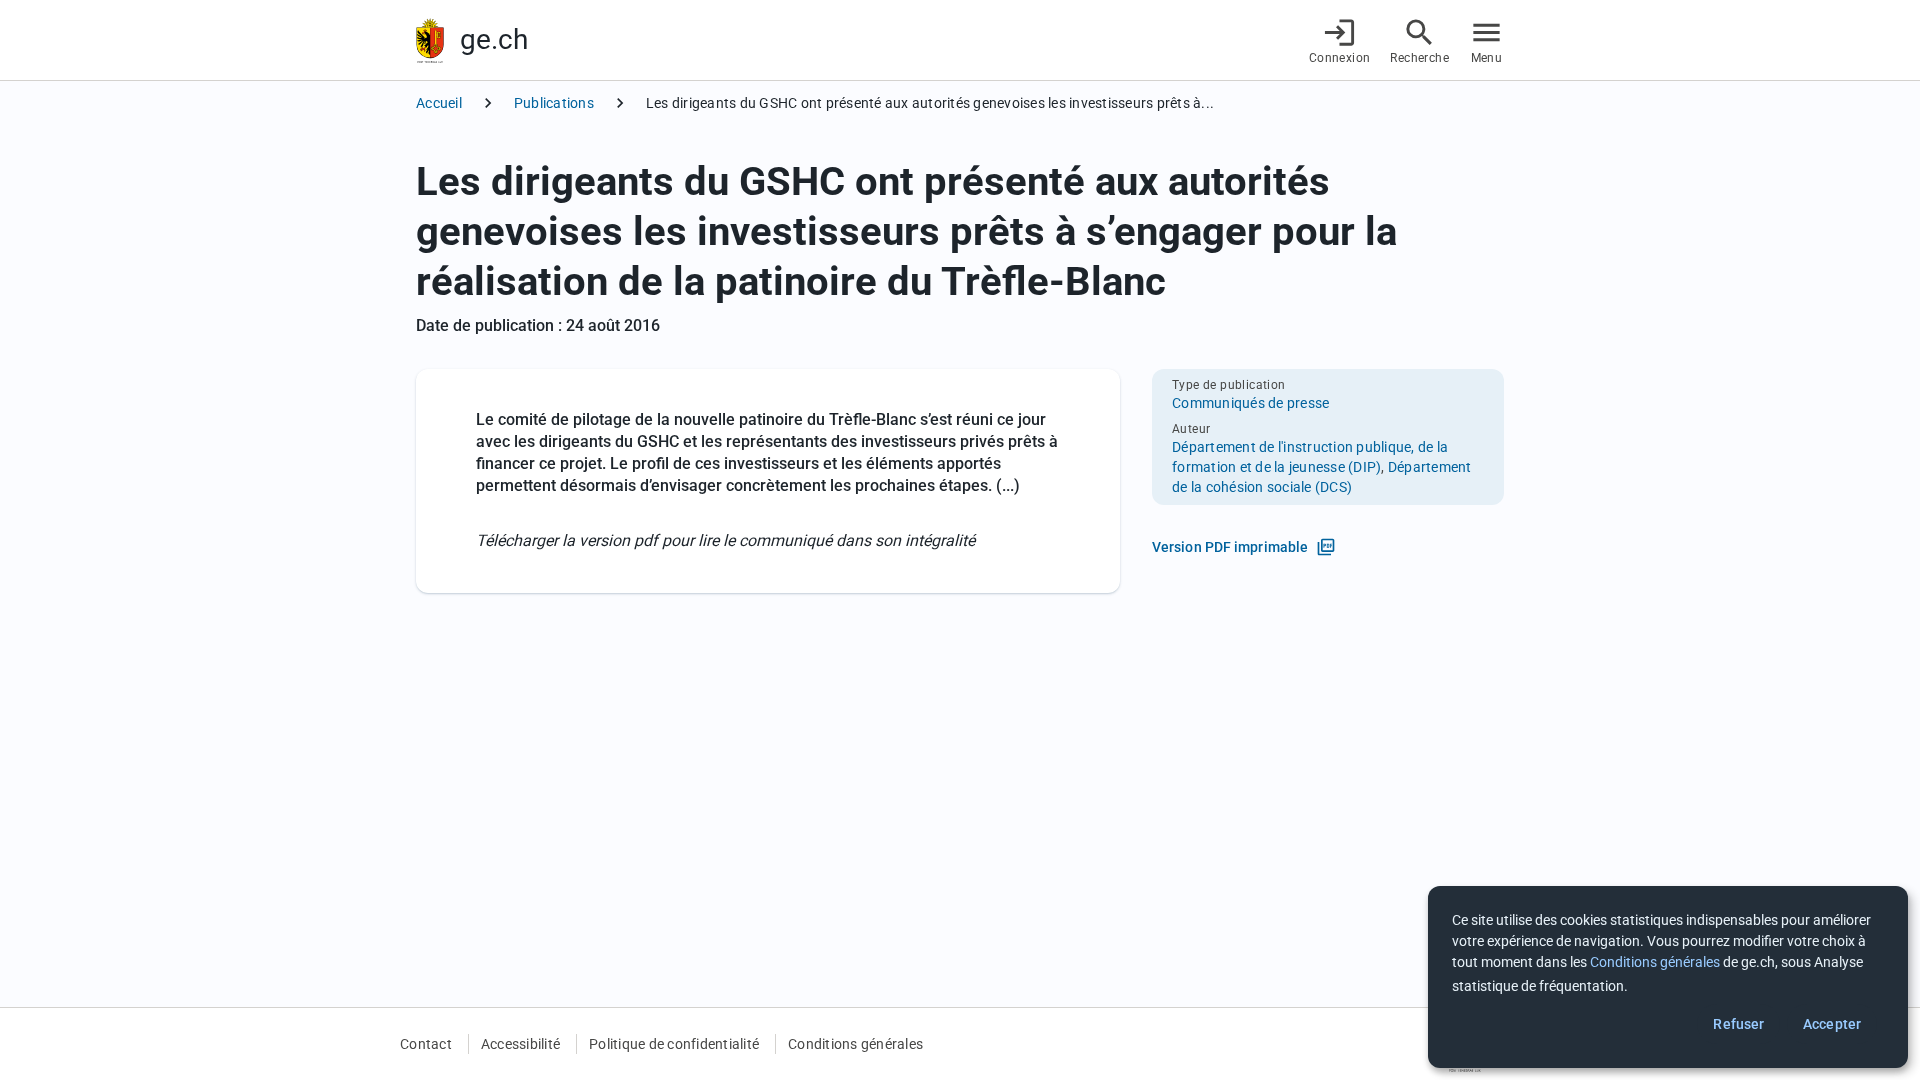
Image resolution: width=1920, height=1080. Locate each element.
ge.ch (494, 39)
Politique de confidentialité (674, 1044)
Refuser (1738, 1024)
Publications (554, 103)
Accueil (439, 103)
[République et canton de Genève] (430, 40)
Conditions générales (855, 1044)
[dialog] (1668, 977)
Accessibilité (520, 1044)
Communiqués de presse (1250, 403)
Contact (426, 1044)
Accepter (1832, 1024)
